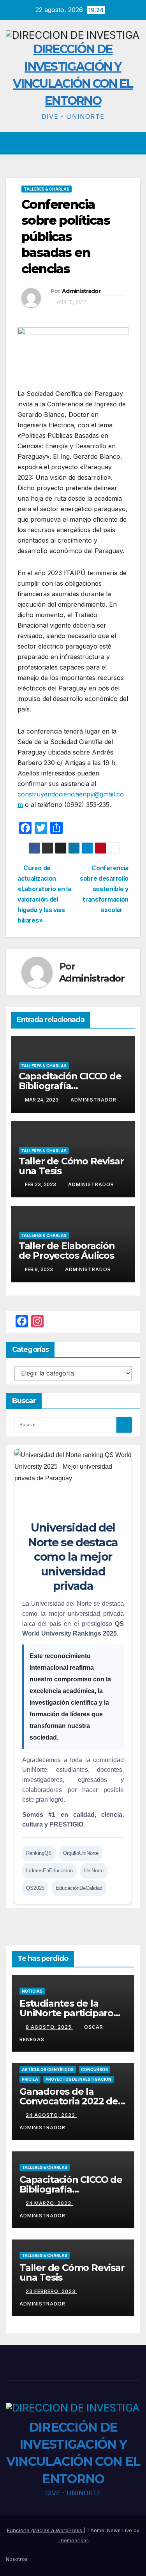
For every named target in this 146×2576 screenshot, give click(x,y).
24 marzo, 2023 (49, 2203)
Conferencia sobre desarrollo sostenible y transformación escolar (104, 889)
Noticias (32, 1991)
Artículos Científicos (48, 2069)
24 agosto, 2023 (51, 2115)
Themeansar (73, 2540)
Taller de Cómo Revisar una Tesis (71, 1166)
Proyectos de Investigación (78, 2079)
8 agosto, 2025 (49, 2027)
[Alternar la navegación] (134, 143)
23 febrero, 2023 (51, 2291)
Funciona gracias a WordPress (45, 2530)
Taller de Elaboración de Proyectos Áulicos (67, 1251)
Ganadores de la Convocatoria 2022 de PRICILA (69, 2101)
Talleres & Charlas (47, 189)
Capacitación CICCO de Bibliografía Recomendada (70, 1086)
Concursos (94, 2069)
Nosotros (17, 2559)
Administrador (81, 291)
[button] (120, 143)
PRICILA (30, 2079)
